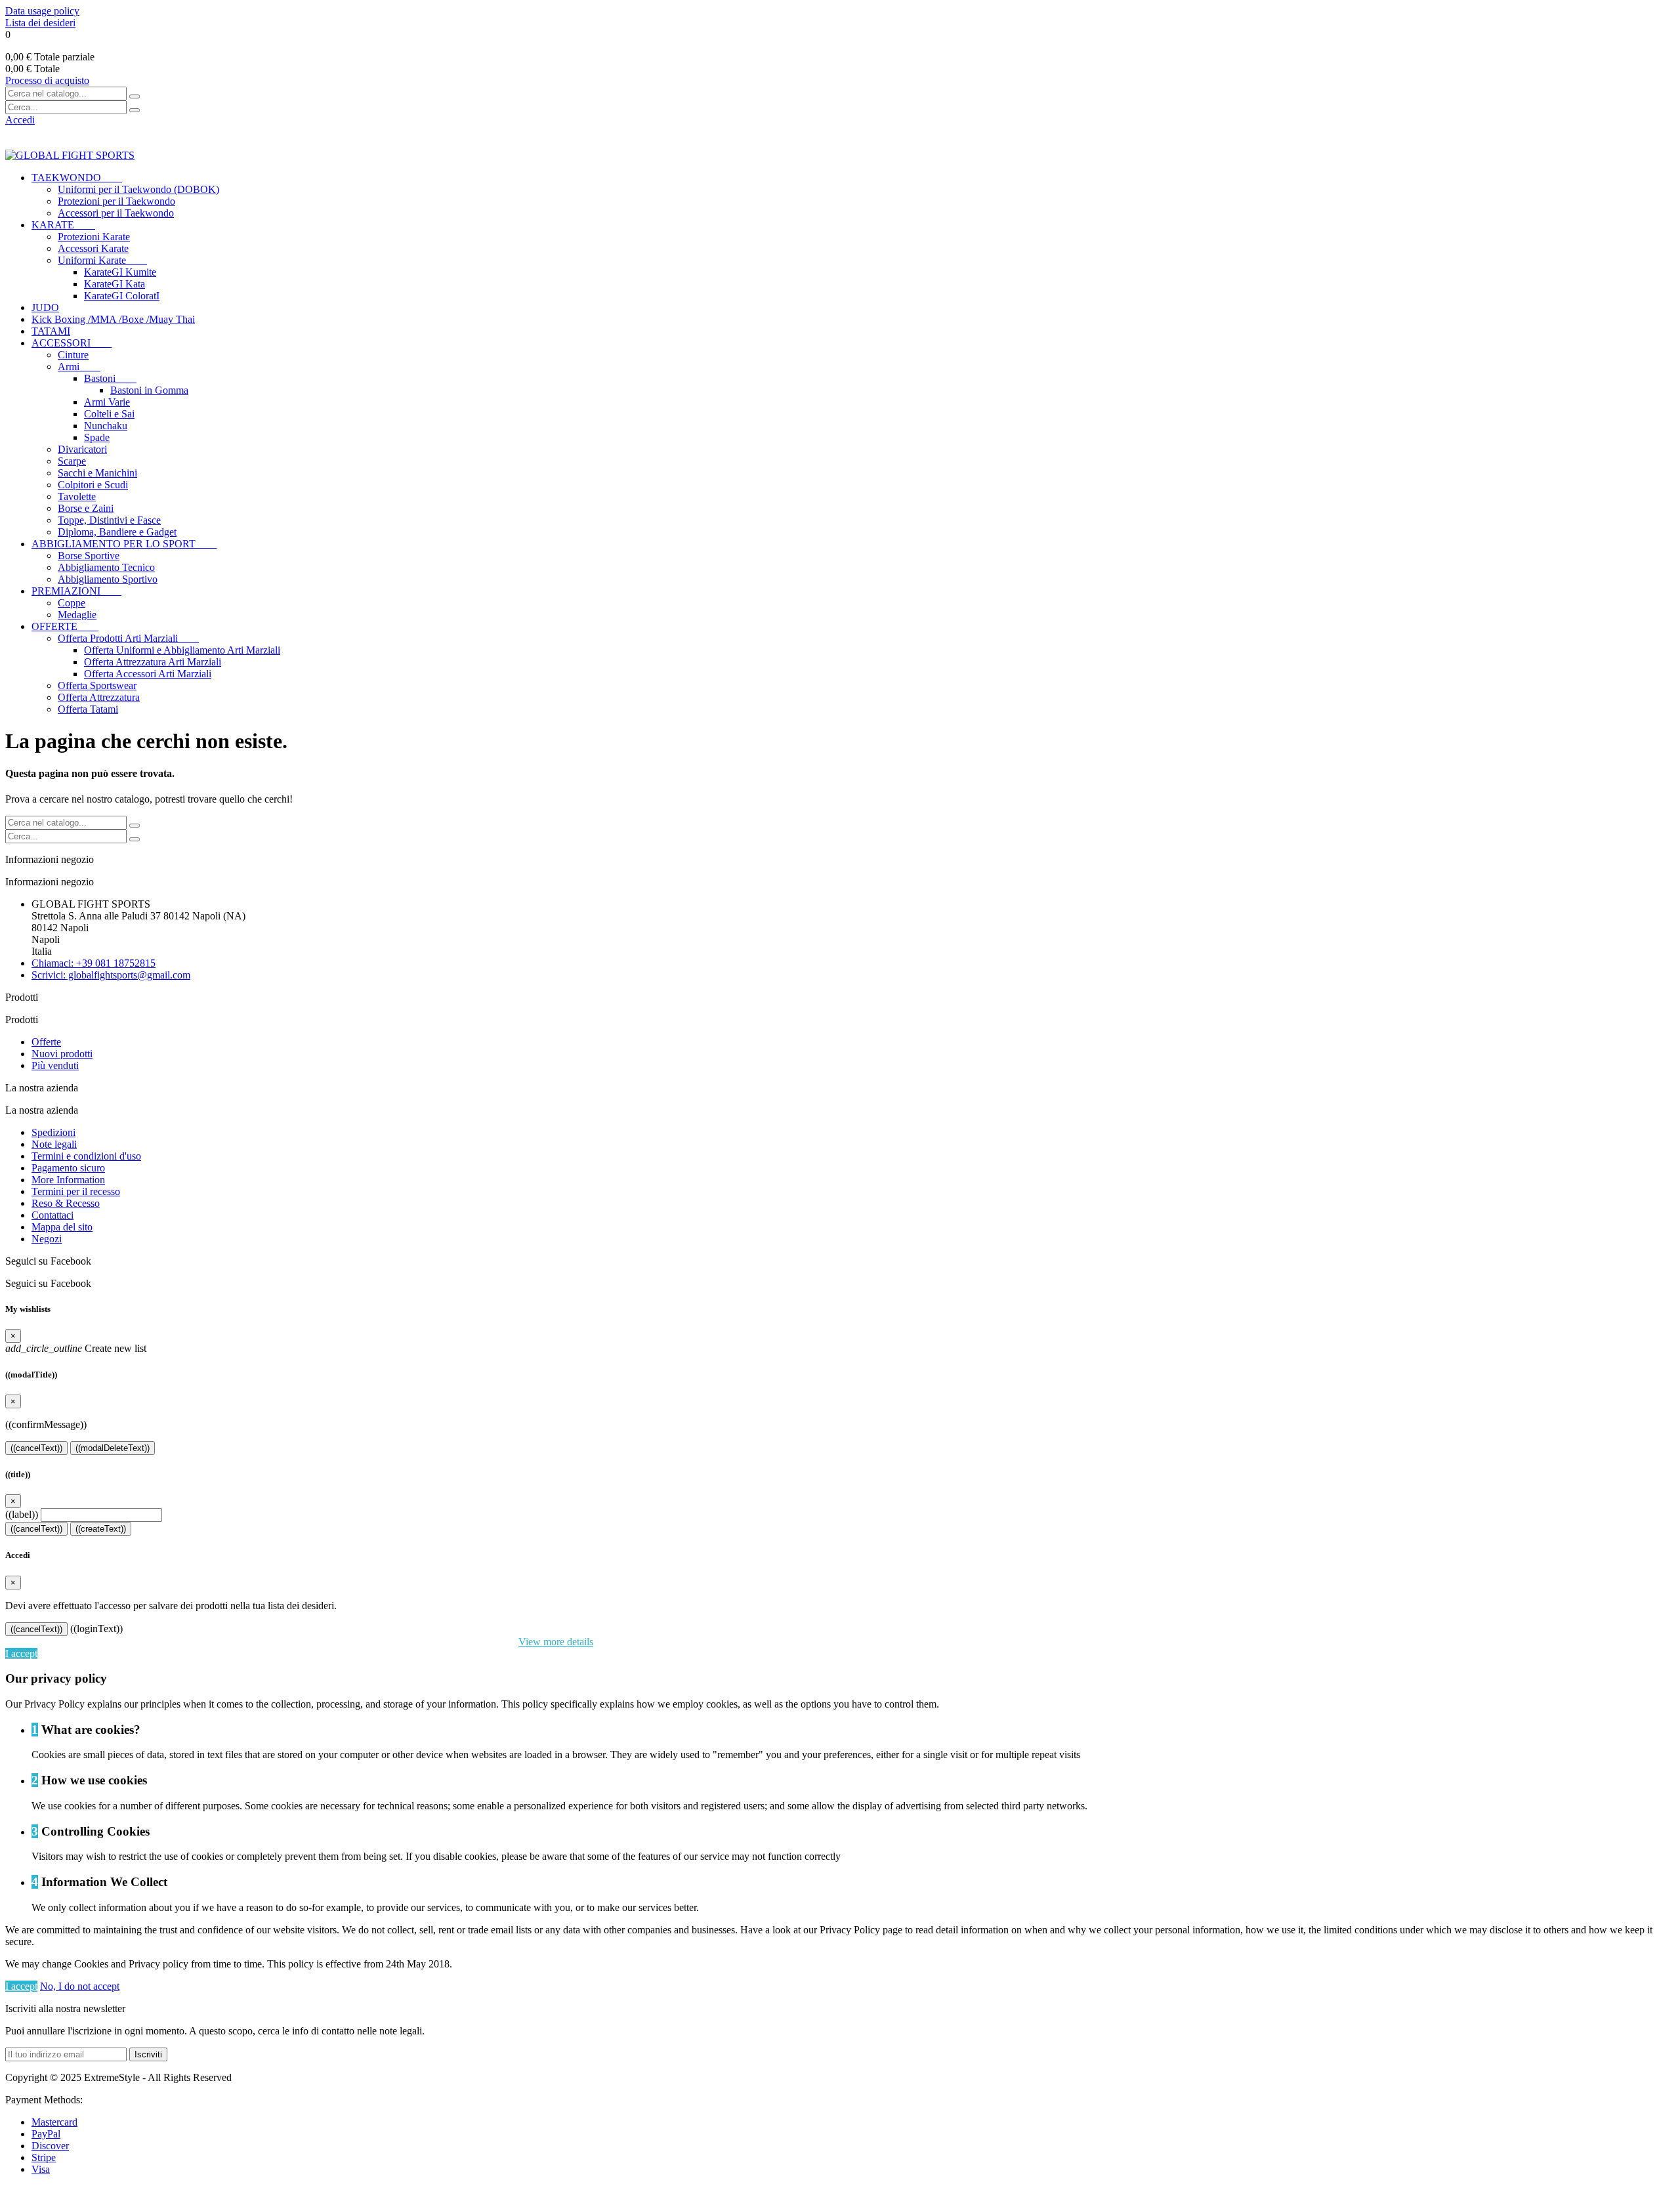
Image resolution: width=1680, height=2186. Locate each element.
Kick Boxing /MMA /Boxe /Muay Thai (113, 319)
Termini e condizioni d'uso (86, 1156)
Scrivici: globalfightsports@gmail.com (111, 975)
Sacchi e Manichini (97, 473)
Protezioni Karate (94, 237)
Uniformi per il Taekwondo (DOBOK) (138, 189)
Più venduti (55, 1065)
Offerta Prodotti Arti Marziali (128, 638)
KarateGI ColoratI (122, 296)
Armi (79, 367)
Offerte (46, 1042)
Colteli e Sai (109, 414)
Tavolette (77, 496)
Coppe (72, 603)
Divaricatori (82, 449)
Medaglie (77, 615)
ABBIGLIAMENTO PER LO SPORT (124, 544)
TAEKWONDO (77, 178)
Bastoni (110, 378)
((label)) (22, 1514)
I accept (21, 1653)
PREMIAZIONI (76, 591)
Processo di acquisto (47, 80)
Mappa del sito (62, 1227)
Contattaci (52, 1215)
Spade (97, 437)
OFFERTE (65, 626)
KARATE (63, 225)
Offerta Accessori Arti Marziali (148, 674)
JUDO (45, 307)
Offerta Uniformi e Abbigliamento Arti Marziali (182, 650)
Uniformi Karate (102, 260)
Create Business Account (58, 132)
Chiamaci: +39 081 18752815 (94, 963)
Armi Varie (107, 402)
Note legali (54, 1144)
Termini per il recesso (76, 1191)
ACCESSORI (72, 343)
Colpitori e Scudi (93, 485)
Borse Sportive (89, 556)
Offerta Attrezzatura (99, 697)
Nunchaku (106, 426)
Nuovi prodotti (62, 1054)
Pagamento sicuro (68, 1168)
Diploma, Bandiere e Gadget (117, 532)
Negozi (47, 1239)
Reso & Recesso (66, 1203)
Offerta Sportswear (97, 685)
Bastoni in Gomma (149, 390)
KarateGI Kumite (120, 272)
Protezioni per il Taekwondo (116, 201)
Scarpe (72, 461)
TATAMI (51, 331)
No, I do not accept (80, 1986)
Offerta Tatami (88, 709)
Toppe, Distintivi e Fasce (109, 520)
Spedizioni (53, 1132)
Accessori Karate (93, 248)
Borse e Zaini (86, 508)
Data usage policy (42, 11)
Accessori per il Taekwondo (116, 213)
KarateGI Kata (115, 284)
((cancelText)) (36, 1448)
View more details (556, 1642)
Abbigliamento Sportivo (108, 579)
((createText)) (101, 1529)
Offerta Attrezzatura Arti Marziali (153, 662)
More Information (68, 1180)
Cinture (73, 355)
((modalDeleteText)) (113, 1448)
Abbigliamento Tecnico (106, 567)
